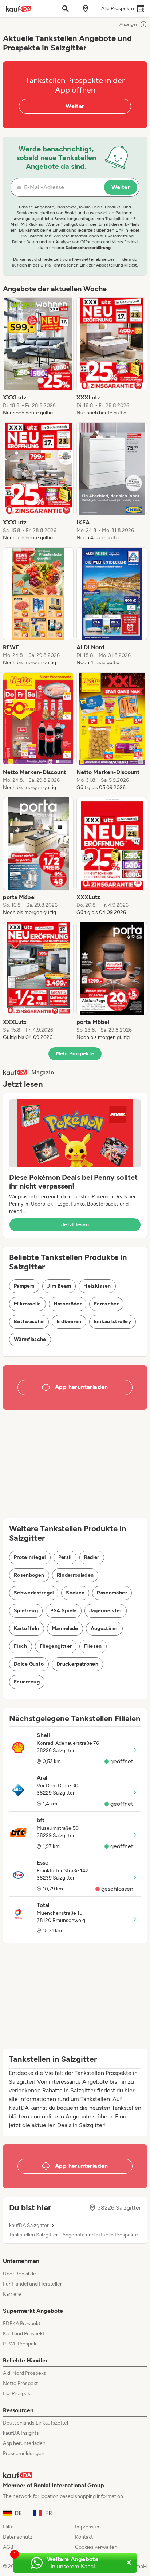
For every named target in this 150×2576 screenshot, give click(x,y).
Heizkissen (97, 1286)
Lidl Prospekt (17, 2394)
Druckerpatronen (77, 1664)
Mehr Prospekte (75, 1054)
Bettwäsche (29, 1322)
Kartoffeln (27, 1628)
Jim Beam (59, 1286)
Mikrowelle (27, 1304)
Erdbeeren (69, 1322)
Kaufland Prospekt (24, 2334)
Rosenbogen (29, 1575)
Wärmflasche (30, 1339)
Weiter (75, 106)
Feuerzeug (27, 1682)
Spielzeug (26, 1611)
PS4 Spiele (64, 1611)
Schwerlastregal (34, 1593)
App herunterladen (24, 2443)
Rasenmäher (112, 1593)
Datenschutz (18, 2537)
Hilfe (8, 2527)
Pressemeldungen (24, 2453)
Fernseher (106, 1304)
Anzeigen (129, 24)
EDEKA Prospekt (22, 2323)
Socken (75, 1593)
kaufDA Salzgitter (29, 2226)
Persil (65, 1557)
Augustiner (104, 1628)
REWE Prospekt (21, 2344)
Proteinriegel (30, 1557)
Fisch (21, 1646)
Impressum (88, 2527)
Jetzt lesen (75, 1225)
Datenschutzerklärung (88, 248)
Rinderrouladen (75, 1575)
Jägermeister (106, 1611)
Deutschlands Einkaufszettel (35, 2423)
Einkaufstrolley (112, 1322)
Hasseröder (68, 1304)
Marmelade (65, 1628)
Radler (92, 1557)
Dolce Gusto (29, 1664)
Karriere (12, 2294)
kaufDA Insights (21, 2433)
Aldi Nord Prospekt (24, 2373)
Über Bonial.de (19, 2274)
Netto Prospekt (20, 2383)
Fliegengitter (56, 1646)
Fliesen (93, 1646)
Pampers (24, 1286)
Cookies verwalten (96, 2547)
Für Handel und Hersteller (32, 2284)
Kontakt (84, 2537)
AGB (8, 2547)
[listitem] (38, 357)
